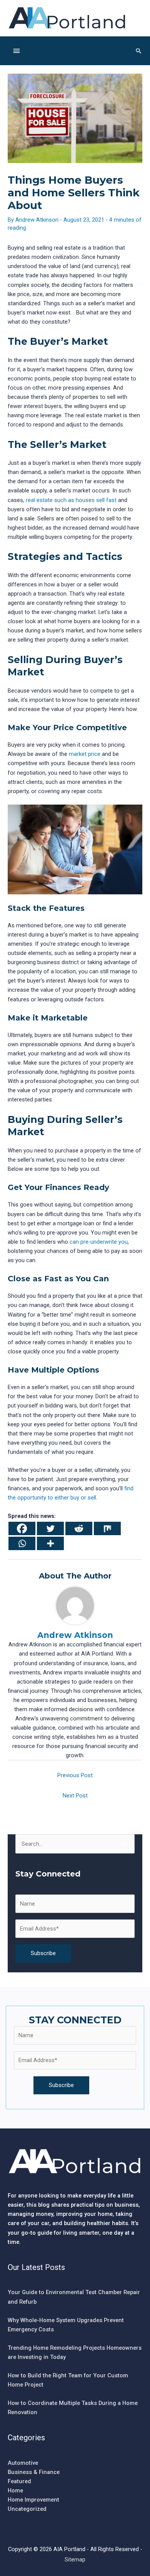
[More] (50, 1543)
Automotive (23, 2463)
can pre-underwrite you (99, 1242)
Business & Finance (34, 2472)
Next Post (75, 1796)
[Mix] (107, 1528)
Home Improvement (33, 2500)
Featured (19, 2481)
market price (85, 754)
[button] (139, 51)
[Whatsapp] (22, 1543)
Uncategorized (27, 2509)
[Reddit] (79, 1528)
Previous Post (75, 1775)
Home (15, 2490)
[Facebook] (22, 1528)
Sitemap (75, 2560)
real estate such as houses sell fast (71, 500)
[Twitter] (50, 1528)
